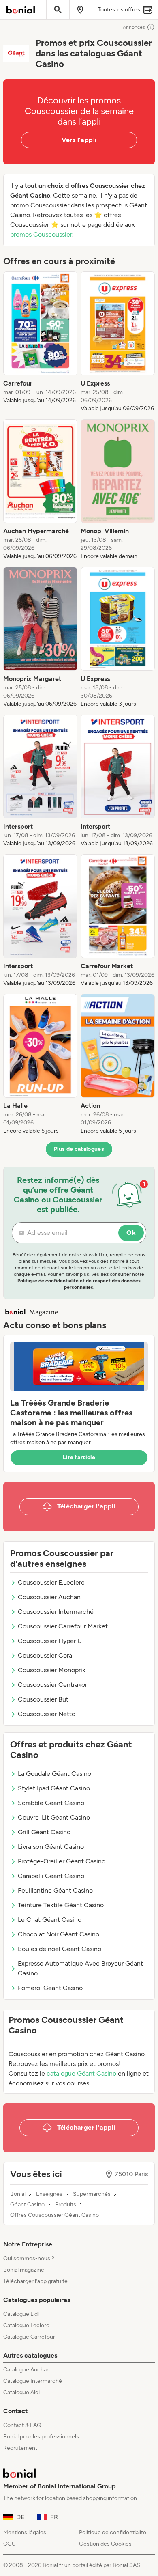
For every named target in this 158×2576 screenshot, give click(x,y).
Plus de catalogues (79, 1149)
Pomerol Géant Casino (50, 1988)
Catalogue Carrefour (29, 2337)
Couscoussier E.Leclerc (51, 1582)
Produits (66, 2205)
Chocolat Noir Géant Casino (59, 1934)
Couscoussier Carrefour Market (63, 1626)
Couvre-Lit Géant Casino (54, 1817)
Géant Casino (27, 2205)
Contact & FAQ (22, 2425)
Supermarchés (92, 2194)
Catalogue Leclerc (26, 2325)
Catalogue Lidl (21, 2314)
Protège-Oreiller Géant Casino (62, 1861)
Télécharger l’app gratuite (35, 2281)
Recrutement (20, 2448)
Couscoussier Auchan (49, 1597)
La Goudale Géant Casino (54, 1774)
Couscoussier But (43, 1699)
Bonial (18, 2194)
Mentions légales (25, 2532)
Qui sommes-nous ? (29, 2258)
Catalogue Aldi (21, 2392)
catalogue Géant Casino (81, 2073)
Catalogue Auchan (27, 2370)
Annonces (134, 27)
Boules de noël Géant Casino (60, 1949)
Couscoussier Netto (47, 1714)
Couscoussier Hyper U (50, 1641)
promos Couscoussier (41, 234)
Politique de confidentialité (113, 2532)
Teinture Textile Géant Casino (61, 1905)
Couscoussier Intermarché (56, 1612)
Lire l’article (79, 1457)
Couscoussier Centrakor (52, 1685)
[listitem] (40, 342)
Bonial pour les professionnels (41, 2437)
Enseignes (49, 2194)
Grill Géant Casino (44, 1832)
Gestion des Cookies (105, 2544)
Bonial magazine (24, 2270)
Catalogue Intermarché (33, 2381)
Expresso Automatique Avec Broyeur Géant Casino (80, 1968)
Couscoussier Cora (45, 1655)
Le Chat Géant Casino (50, 1920)
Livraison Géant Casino (51, 1847)
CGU (10, 2544)
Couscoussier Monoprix (52, 1670)
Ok (131, 1233)
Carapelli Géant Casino (51, 1876)
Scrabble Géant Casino (51, 1803)
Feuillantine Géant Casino (55, 1890)
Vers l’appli (79, 140)
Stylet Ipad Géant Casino (54, 1788)
